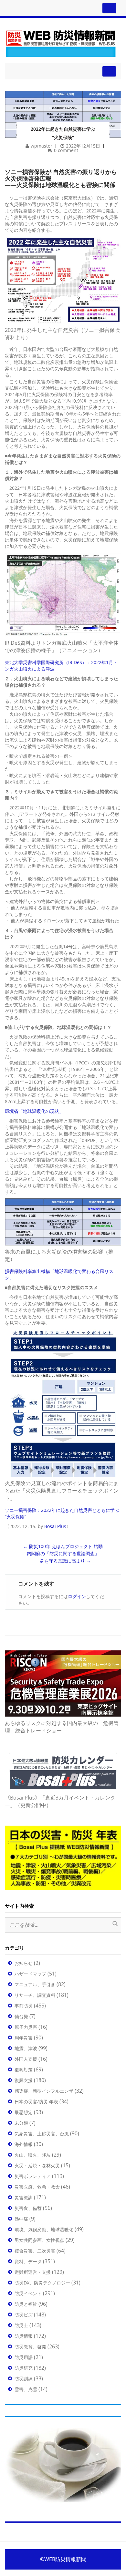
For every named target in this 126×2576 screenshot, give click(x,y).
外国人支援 (26, 2059)
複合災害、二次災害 (35, 2251)
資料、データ (28, 2261)
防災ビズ (24, 2315)
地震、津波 (26, 2048)
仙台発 (21, 2016)
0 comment (66, 150)
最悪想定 (24, 2112)
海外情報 (24, 2144)
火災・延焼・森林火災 (37, 2165)
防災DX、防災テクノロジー (42, 2283)
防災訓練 (24, 2379)
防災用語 (24, 2357)
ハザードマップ (30, 1974)
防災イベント (28, 2293)
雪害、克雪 (26, 2389)
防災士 (21, 2325)
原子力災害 (26, 2027)
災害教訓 (24, 2197)
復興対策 (24, 2070)
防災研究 (24, 2368)
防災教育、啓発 (30, 2347)
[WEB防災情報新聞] (61, 42)
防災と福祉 (26, 2304)
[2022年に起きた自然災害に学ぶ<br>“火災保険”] (63, 106)
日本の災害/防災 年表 (36, 2102)
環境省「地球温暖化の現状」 (34, 1111)
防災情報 (24, 2336)
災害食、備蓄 (28, 2208)
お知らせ (24, 1963)
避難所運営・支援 (33, 2272)
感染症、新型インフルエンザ (44, 2091)
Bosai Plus (55, 1526)
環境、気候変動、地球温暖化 (44, 2229)
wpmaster (42, 146)
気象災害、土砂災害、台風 (42, 2134)
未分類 (21, 2123)
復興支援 (24, 2080)
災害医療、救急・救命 (37, 2187)
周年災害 (24, 2038)
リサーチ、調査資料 (35, 1995)
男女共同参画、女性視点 (39, 2240)
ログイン (77, 1596)
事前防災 (24, 2006)
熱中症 (21, 2219)
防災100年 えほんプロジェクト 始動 (63, 1546)
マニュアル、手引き (35, 1984)
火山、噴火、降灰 (33, 2155)
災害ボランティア (33, 2176)
